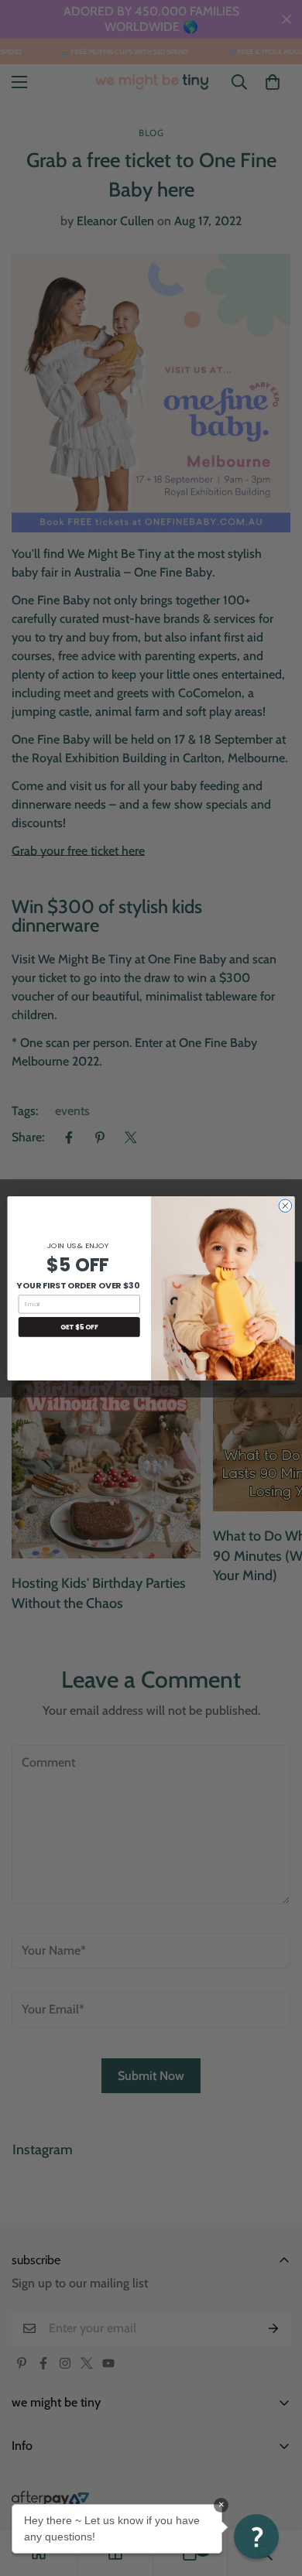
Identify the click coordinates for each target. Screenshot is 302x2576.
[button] (256, 2537)
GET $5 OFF (79, 1326)
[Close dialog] (285, 1205)
